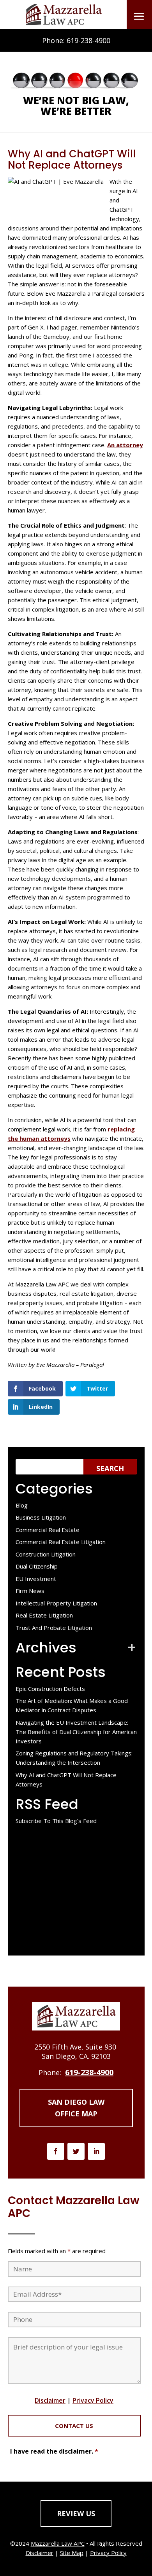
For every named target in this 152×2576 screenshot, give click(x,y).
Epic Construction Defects (50, 1689)
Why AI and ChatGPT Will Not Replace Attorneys (66, 1779)
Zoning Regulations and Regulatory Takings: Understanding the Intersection (74, 1758)
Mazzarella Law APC (58, 2543)
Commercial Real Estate (48, 1530)
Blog (22, 1505)
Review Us (76, 2513)
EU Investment (36, 1579)
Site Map (72, 2553)
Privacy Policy (93, 2400)
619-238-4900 (88, 40)
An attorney (125, 445)
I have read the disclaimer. (54, 2451)
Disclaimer (50, 2400)
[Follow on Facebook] (56, 2151)
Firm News (30, 1591)
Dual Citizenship (37, 1566)
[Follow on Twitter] (76, 2151)
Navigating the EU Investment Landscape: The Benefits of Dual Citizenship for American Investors (76, 1732)
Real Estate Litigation (44, 1615)
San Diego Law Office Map (76, 2108)
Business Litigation (41, 1517)
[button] (139, 16)
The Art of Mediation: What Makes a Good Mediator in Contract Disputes (72, 1705)
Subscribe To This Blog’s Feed (56, 1821)
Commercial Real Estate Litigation (61, 1542)
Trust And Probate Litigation (54, 1628)
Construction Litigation (46, 1554)
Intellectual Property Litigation (56, 1603)
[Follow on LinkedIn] (96, 2151)
